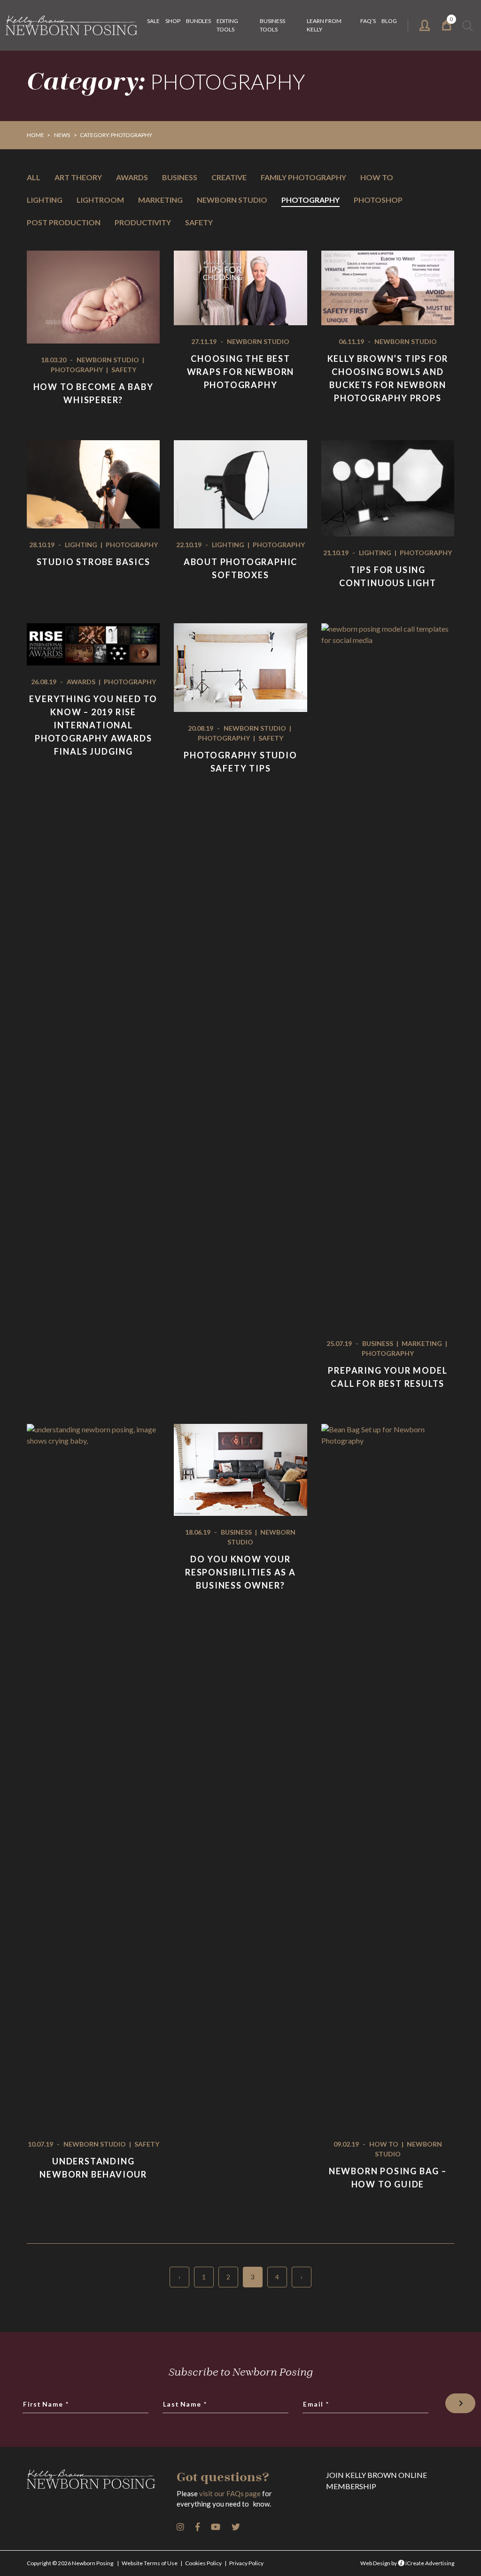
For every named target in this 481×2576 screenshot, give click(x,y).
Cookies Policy (203, 2563)
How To (377, 177)
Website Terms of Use (150, 2563)
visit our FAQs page (230, 2493)
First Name (47, 2404)
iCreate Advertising (429, 2563)
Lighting (45, 200)
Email (316, 2404)
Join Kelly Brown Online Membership (376, 2480)
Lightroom (100, 200)
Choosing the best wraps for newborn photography (241, 372)
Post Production (64, 222)
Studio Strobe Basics (93, 562)
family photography (303, 177)
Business (180, 177)
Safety (199, 222)
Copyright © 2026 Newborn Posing (70, 2563)
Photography (310, 200)
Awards (132, 177)
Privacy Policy (246, 2563)
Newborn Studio (232, 200)
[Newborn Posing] (71, 25)
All (34, 177)
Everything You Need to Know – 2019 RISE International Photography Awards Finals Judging (93, 725)
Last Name (185, 2404)
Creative (229, 177)
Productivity (143, 222)
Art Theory (78, 177)
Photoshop (378, 200)
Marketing (160, 200)
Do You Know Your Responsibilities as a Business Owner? (240, 1572)
